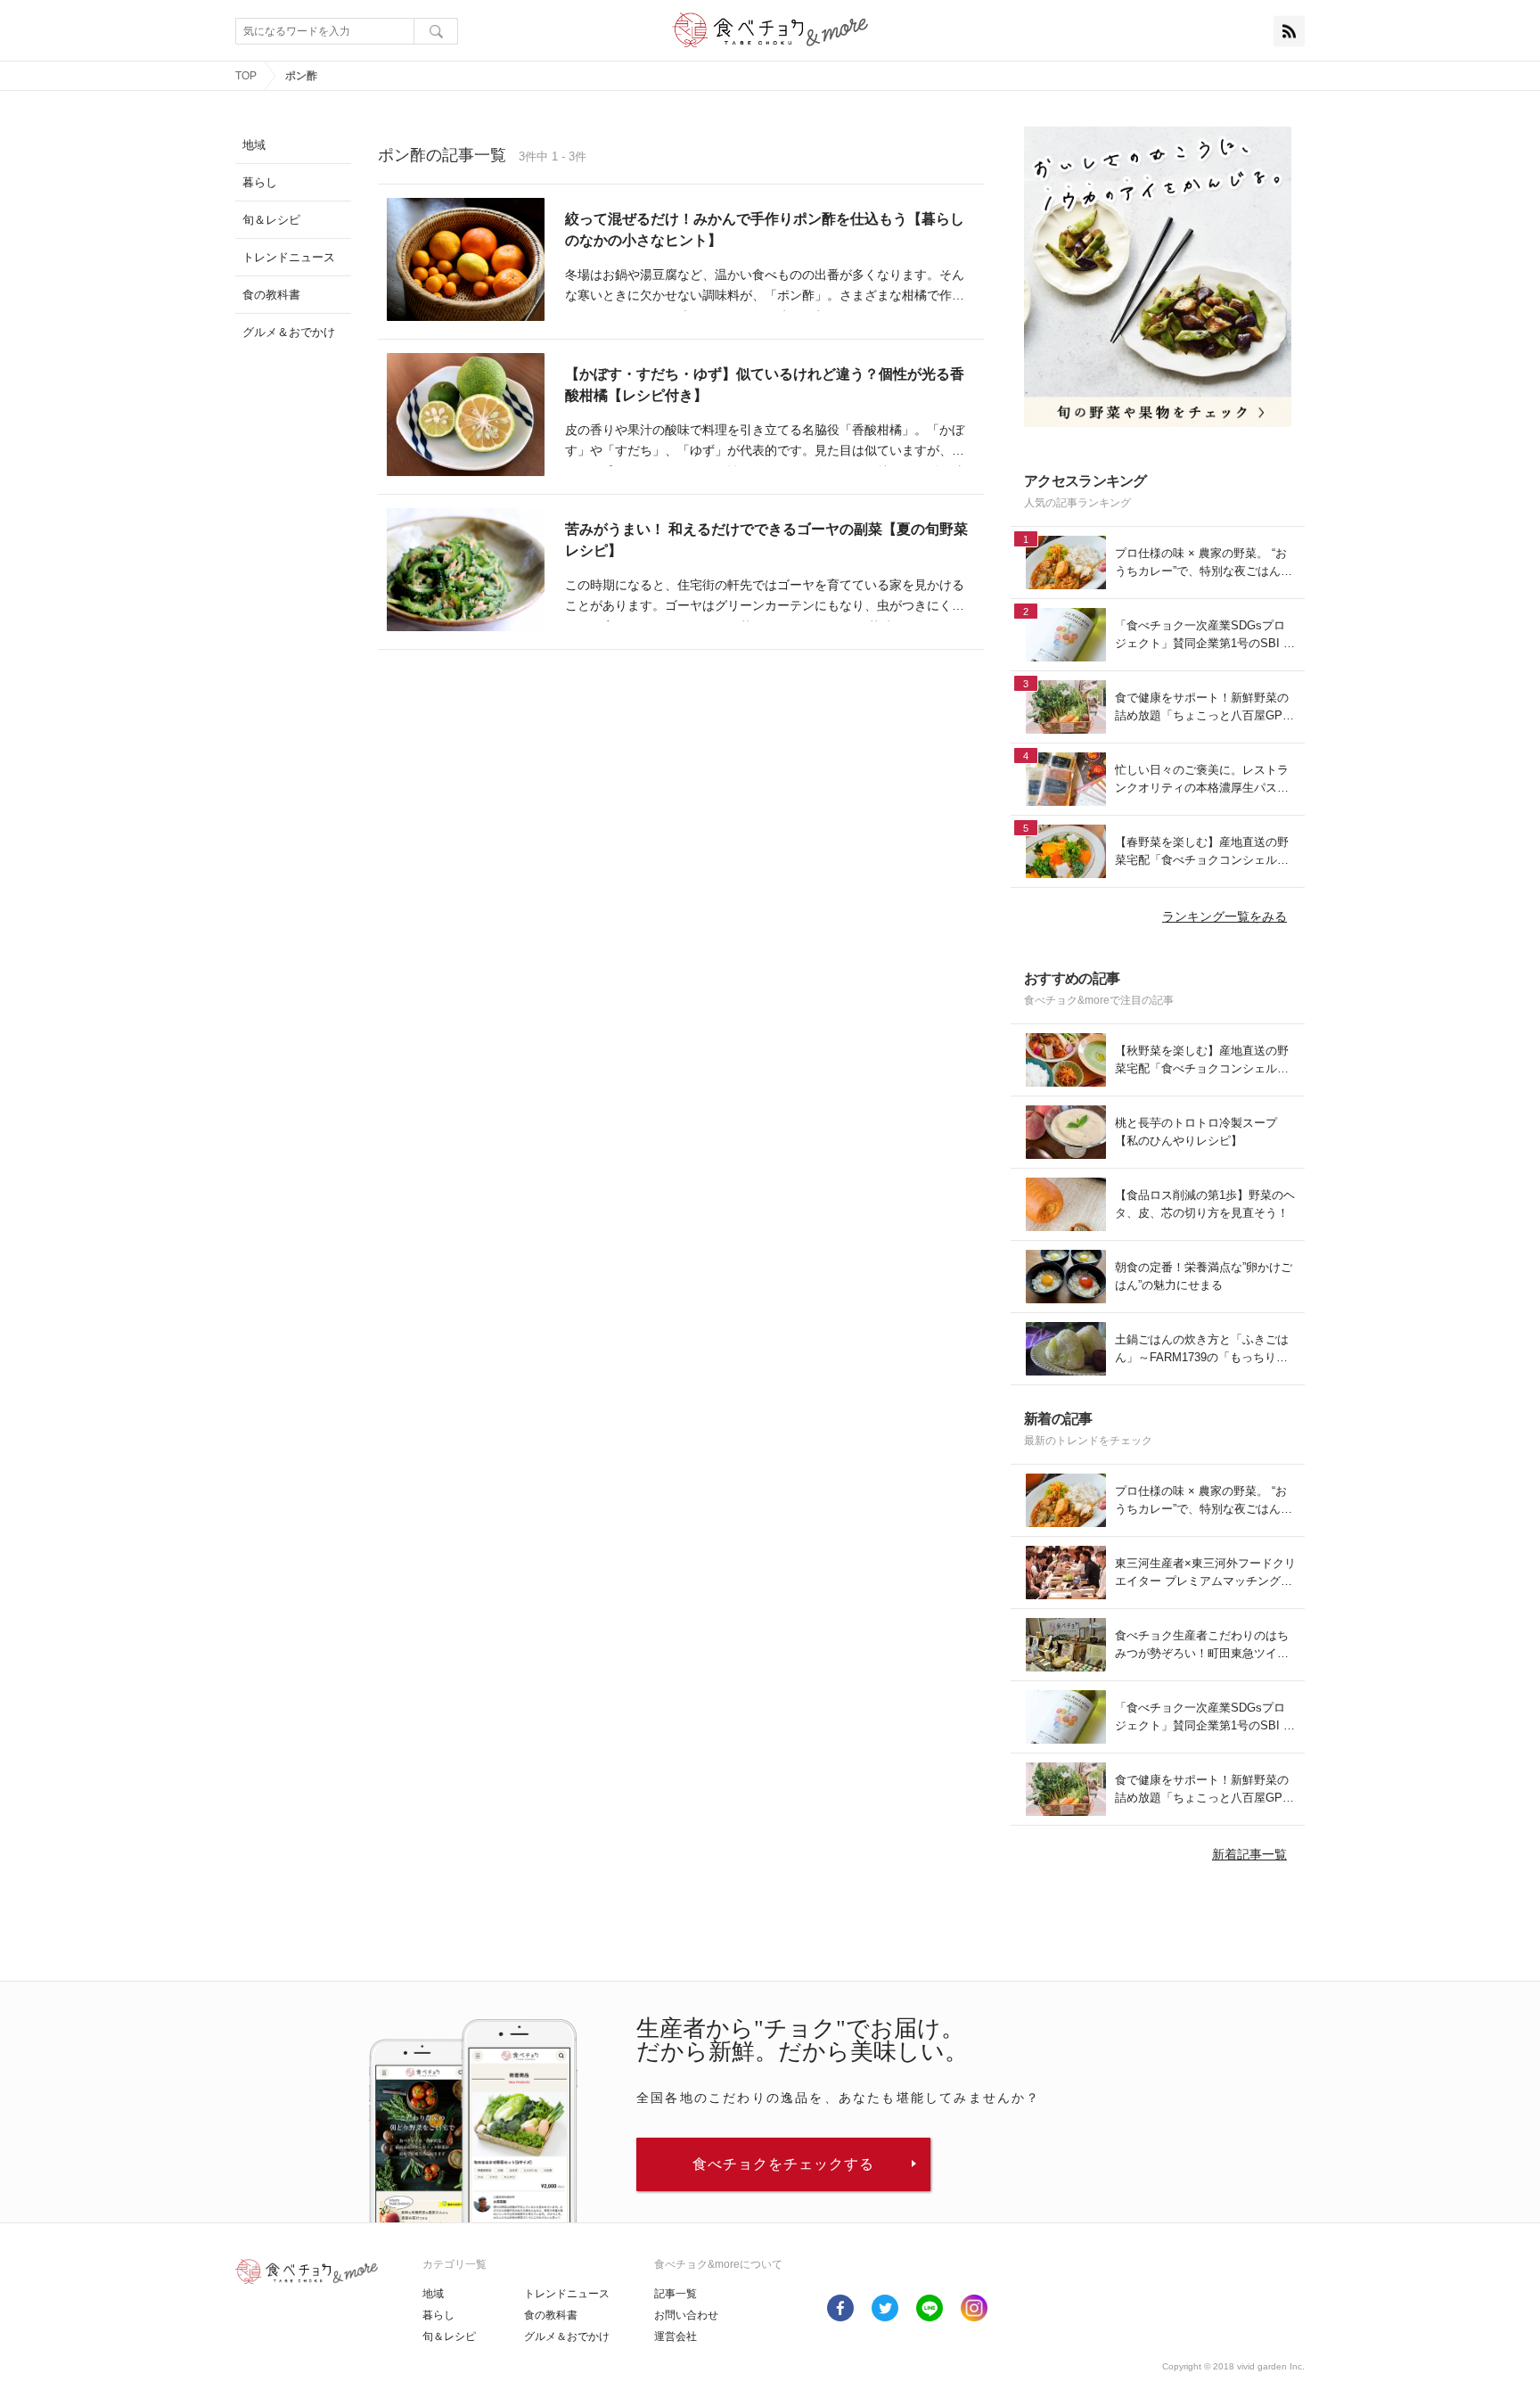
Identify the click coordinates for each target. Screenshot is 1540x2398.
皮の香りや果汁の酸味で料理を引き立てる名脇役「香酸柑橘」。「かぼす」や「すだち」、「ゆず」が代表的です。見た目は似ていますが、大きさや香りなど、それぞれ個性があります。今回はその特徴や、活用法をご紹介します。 (765, 443)
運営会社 (676, 2336)
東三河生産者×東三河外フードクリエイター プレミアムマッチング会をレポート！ (1205, 1573)
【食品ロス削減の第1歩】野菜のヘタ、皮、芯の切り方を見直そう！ (1205, 1204)
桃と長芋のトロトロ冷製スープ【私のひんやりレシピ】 (1196, 1132)
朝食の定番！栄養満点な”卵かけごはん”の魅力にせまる (1204, 1276)
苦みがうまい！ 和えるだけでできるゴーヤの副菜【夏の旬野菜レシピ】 (766, 540)
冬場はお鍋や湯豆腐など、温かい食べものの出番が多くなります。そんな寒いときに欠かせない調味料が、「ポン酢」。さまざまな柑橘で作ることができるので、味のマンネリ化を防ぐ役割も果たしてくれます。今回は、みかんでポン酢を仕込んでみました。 (765, 287)
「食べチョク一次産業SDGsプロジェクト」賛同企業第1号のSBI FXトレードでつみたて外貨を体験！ (1203, 635)
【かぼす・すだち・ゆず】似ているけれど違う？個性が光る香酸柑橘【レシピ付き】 (765, 385)
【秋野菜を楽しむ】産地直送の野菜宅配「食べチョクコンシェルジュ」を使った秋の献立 (1202, 1060)
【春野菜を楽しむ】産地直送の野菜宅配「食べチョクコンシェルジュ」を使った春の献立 (1202, 852)
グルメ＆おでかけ (567, 2336)
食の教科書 (551, 2315)
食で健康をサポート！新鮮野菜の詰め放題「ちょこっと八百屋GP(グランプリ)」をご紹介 (1202, 707)
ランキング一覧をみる (1225, 916)
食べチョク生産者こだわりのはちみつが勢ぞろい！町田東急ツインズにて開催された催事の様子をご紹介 (1202, 1645)
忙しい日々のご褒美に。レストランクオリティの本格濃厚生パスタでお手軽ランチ (1202, 780)
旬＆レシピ (449, 2336)
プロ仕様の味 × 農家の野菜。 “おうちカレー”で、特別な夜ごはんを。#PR (1201, 563)
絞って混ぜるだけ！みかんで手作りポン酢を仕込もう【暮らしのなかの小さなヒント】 (765, 230)
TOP (246, 76)
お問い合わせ (686, 2315)
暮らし (438, 2315)
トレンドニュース (567, 2294)
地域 (433, 2294)
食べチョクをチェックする (783, 2164)
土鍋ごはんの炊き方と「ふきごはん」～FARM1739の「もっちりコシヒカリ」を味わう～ (1202, 1349)
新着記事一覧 (1249, 1854)
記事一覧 (676, 2294)
